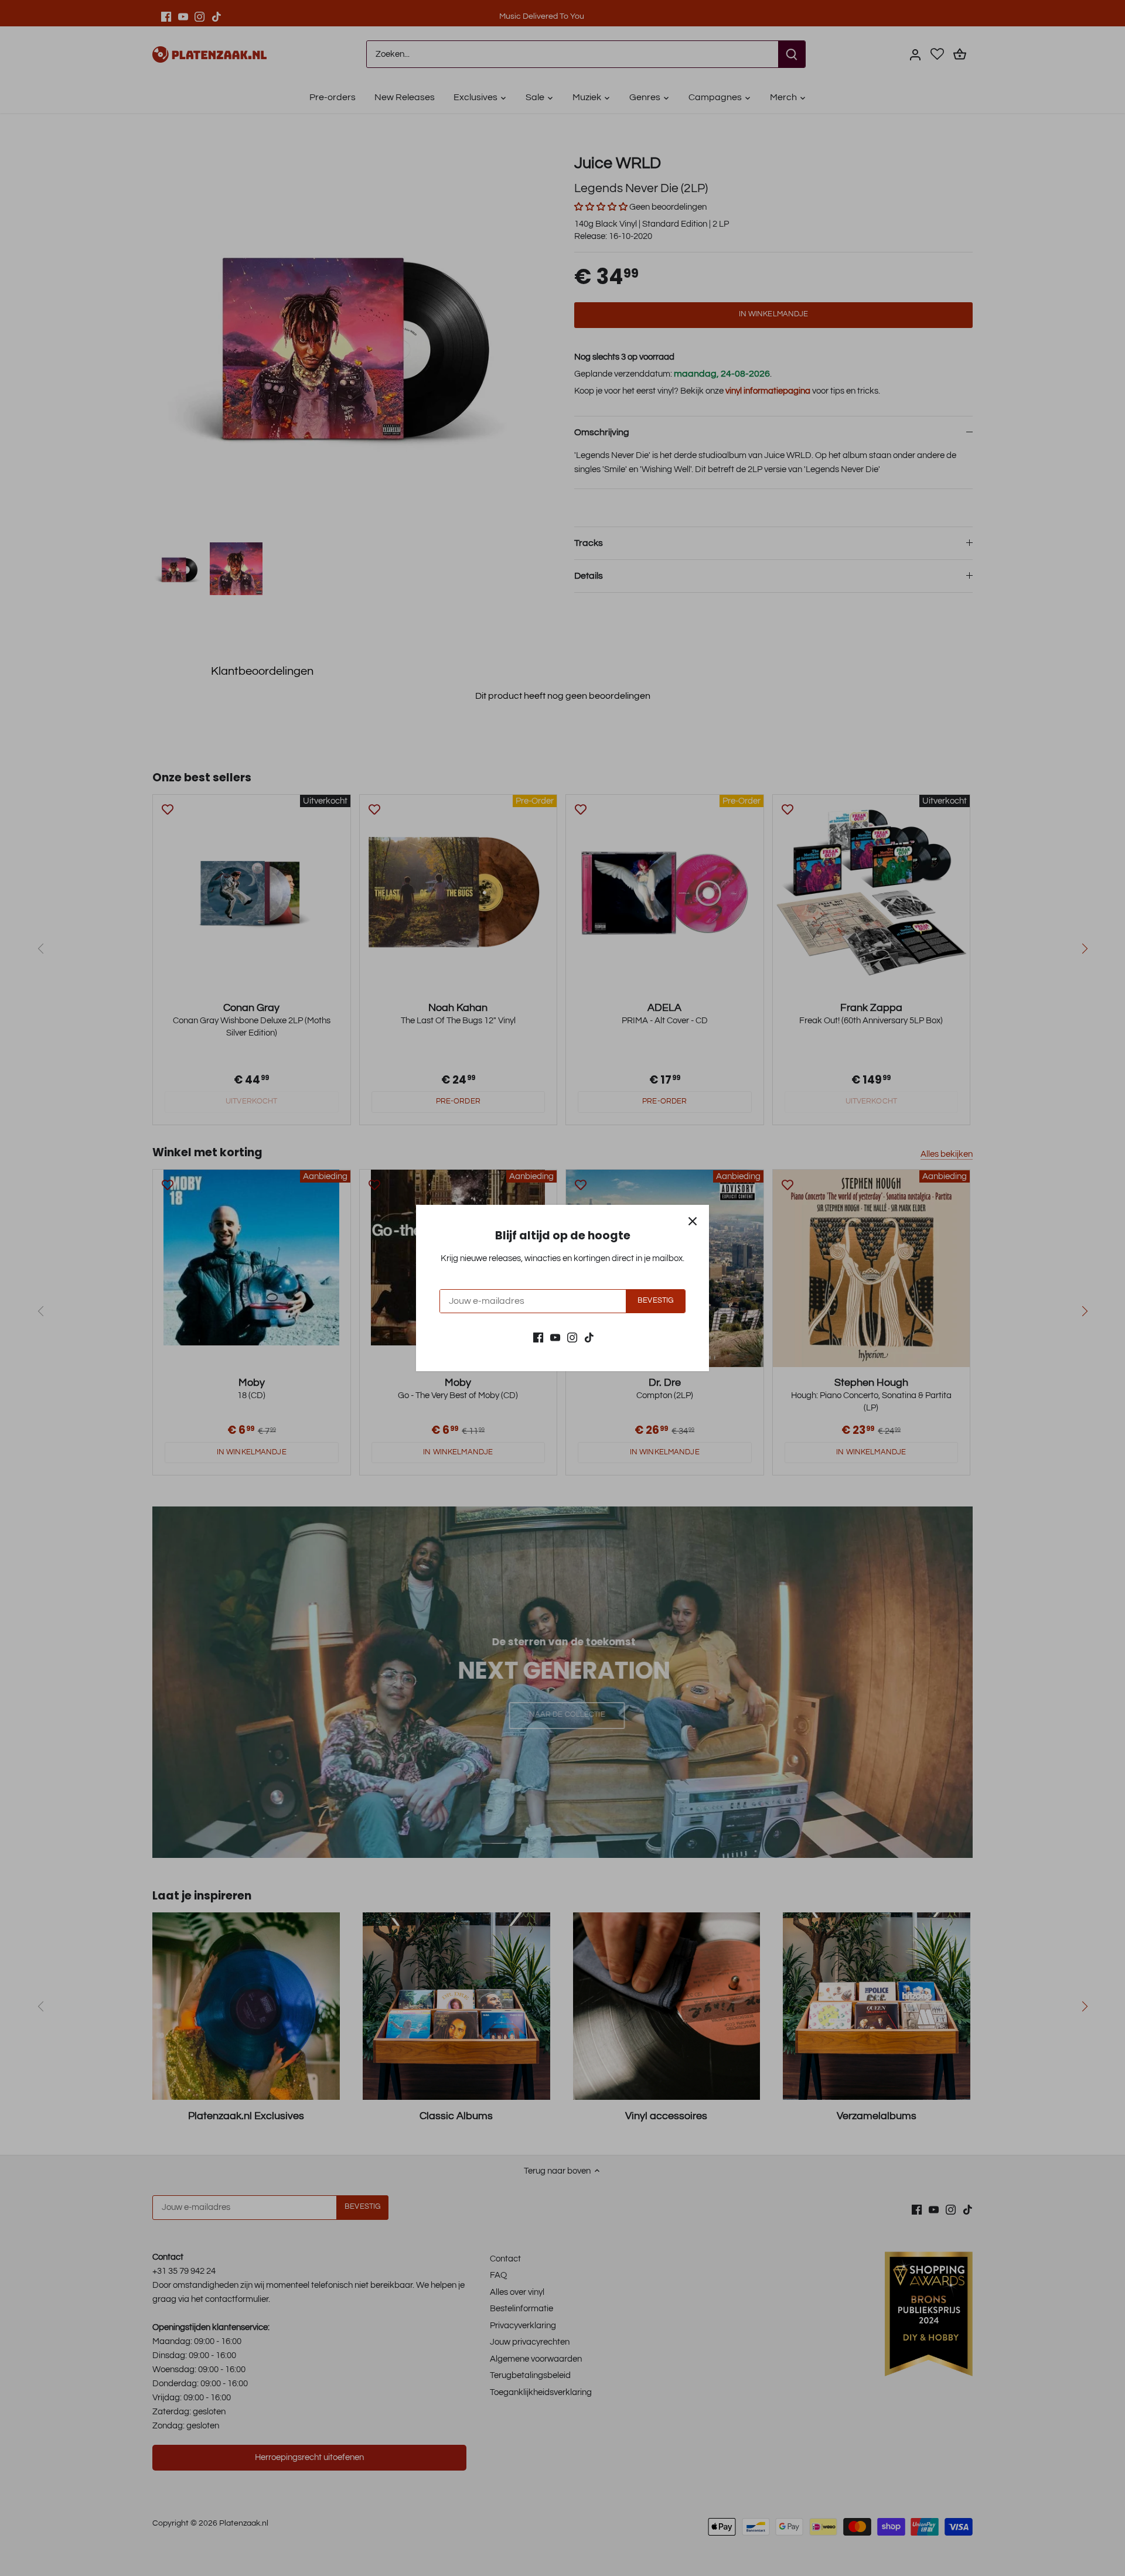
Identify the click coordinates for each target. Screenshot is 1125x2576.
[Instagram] (572, 1337)
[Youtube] (555, 1337)
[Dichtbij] (693, 1221)
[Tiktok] (589, 1337)
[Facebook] (538, 1337)
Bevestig (655, 1301)
